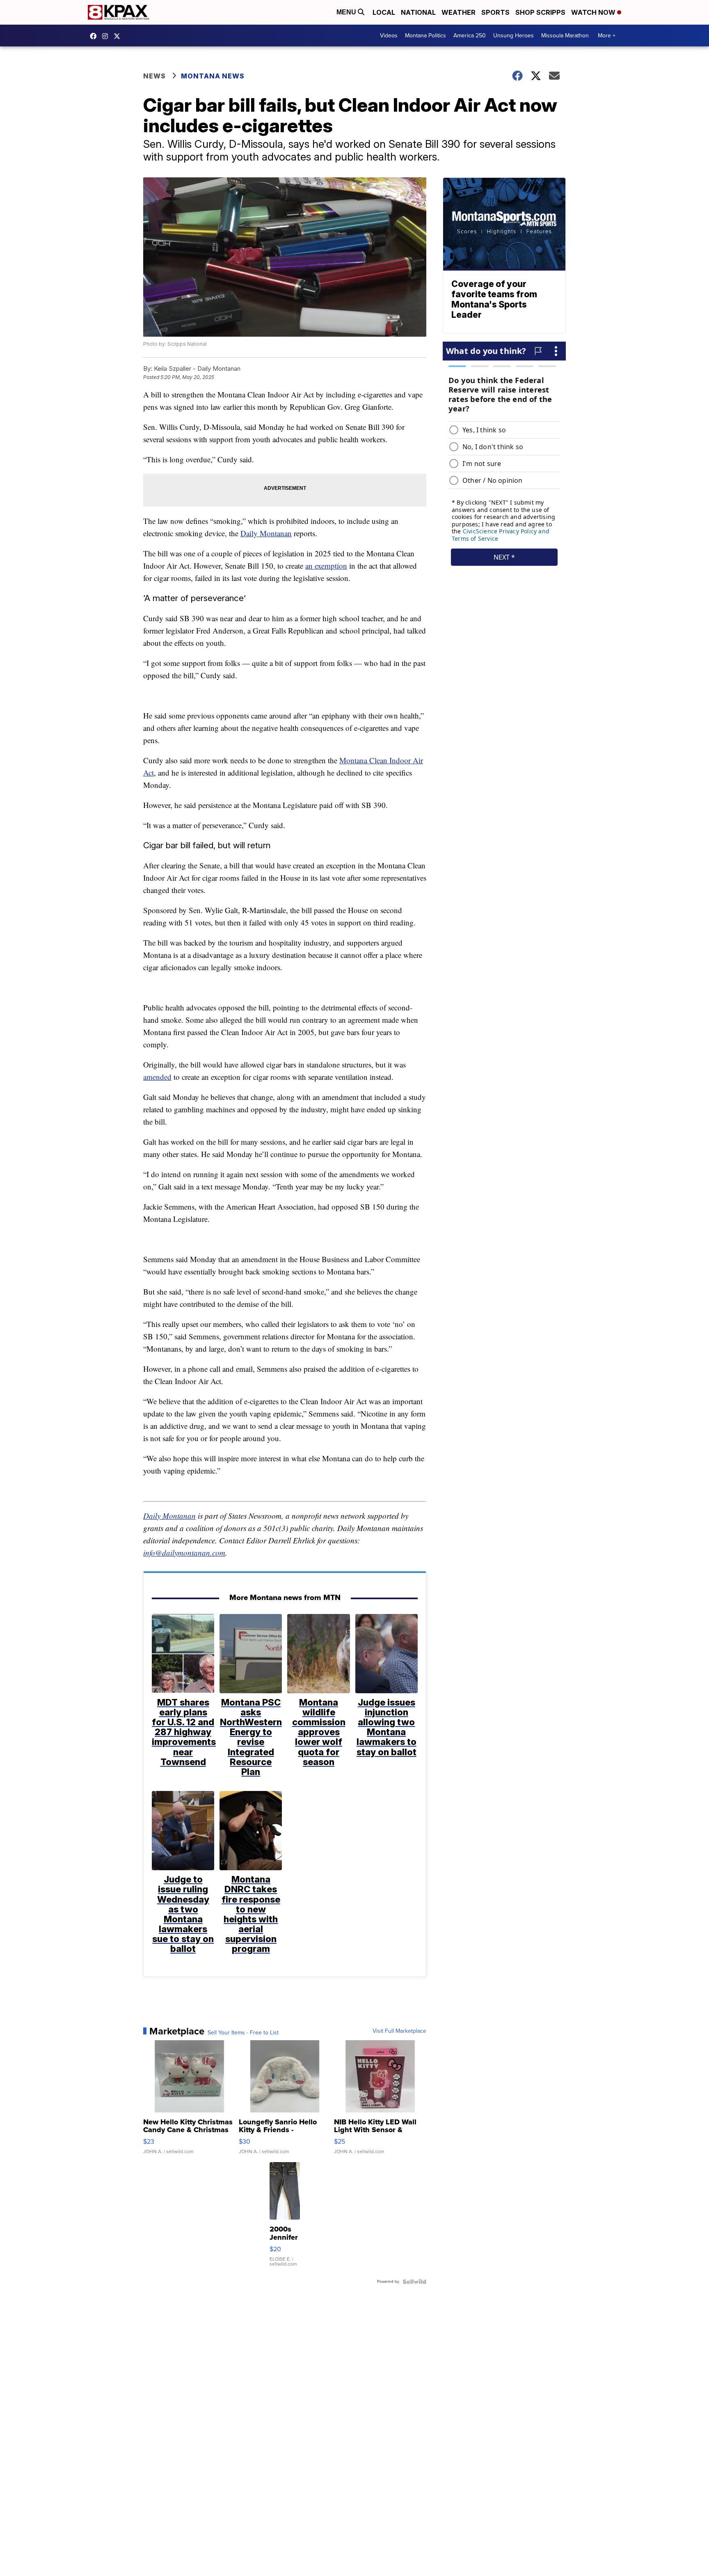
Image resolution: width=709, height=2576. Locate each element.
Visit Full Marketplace (399, 2031)
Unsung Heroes (513, 36)
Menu (347, 12)
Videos (389, 36)
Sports (495, 12)
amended (157, 1077)
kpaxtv (95, 36)
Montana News (213, 76)
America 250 (470, 36)
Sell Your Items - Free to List (243, 2033)
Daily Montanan (266, 533)
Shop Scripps (540, 12)
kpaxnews (119, 36)
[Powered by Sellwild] (414, 2282)
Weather (459, 12)
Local (384, 12)
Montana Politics (425, 36)
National (418, 12)
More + (607, 36)
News (154, 76)
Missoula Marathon (565, 36)
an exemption (326, 566)
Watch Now (594, 12)
